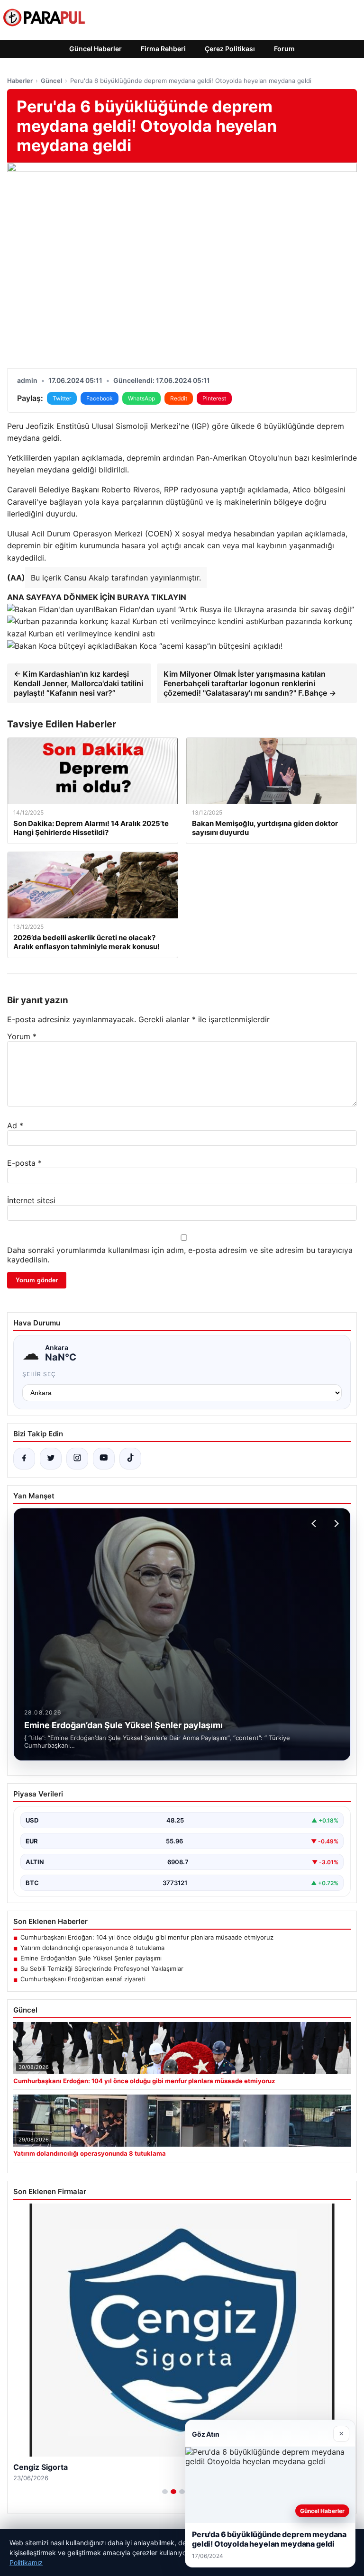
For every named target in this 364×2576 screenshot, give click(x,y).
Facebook (100, 398)
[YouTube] (104, 1459)
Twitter (62, 398)
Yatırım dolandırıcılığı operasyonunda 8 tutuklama (92, 1948)
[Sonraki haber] (335, 1524)
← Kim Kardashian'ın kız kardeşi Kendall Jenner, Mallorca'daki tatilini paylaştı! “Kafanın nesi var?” (78, 683)
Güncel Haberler (96, 49)
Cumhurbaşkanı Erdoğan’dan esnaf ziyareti (83, 1979)
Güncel (51, 81)
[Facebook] (24, 1459)
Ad (15, 1125)
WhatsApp (141, 398)
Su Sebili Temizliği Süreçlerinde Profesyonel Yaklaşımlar (102, 1968)
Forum (284, 49)
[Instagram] (77, 1459)
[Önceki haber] (315, 1524)
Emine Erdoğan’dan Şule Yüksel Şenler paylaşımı (91, 1958)
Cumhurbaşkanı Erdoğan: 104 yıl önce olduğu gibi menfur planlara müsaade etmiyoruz (147, 1937)
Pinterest (214, 398)
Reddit (179, 398)
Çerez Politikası (230, 49)
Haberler (20, 81)
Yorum (22, 1036)
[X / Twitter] (51, 1459)
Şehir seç (39, 1374)
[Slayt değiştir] (165, 2492)
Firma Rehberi (163, 49)
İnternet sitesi (31, 1200)
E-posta (24, 1163)
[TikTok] (130, 1459)
